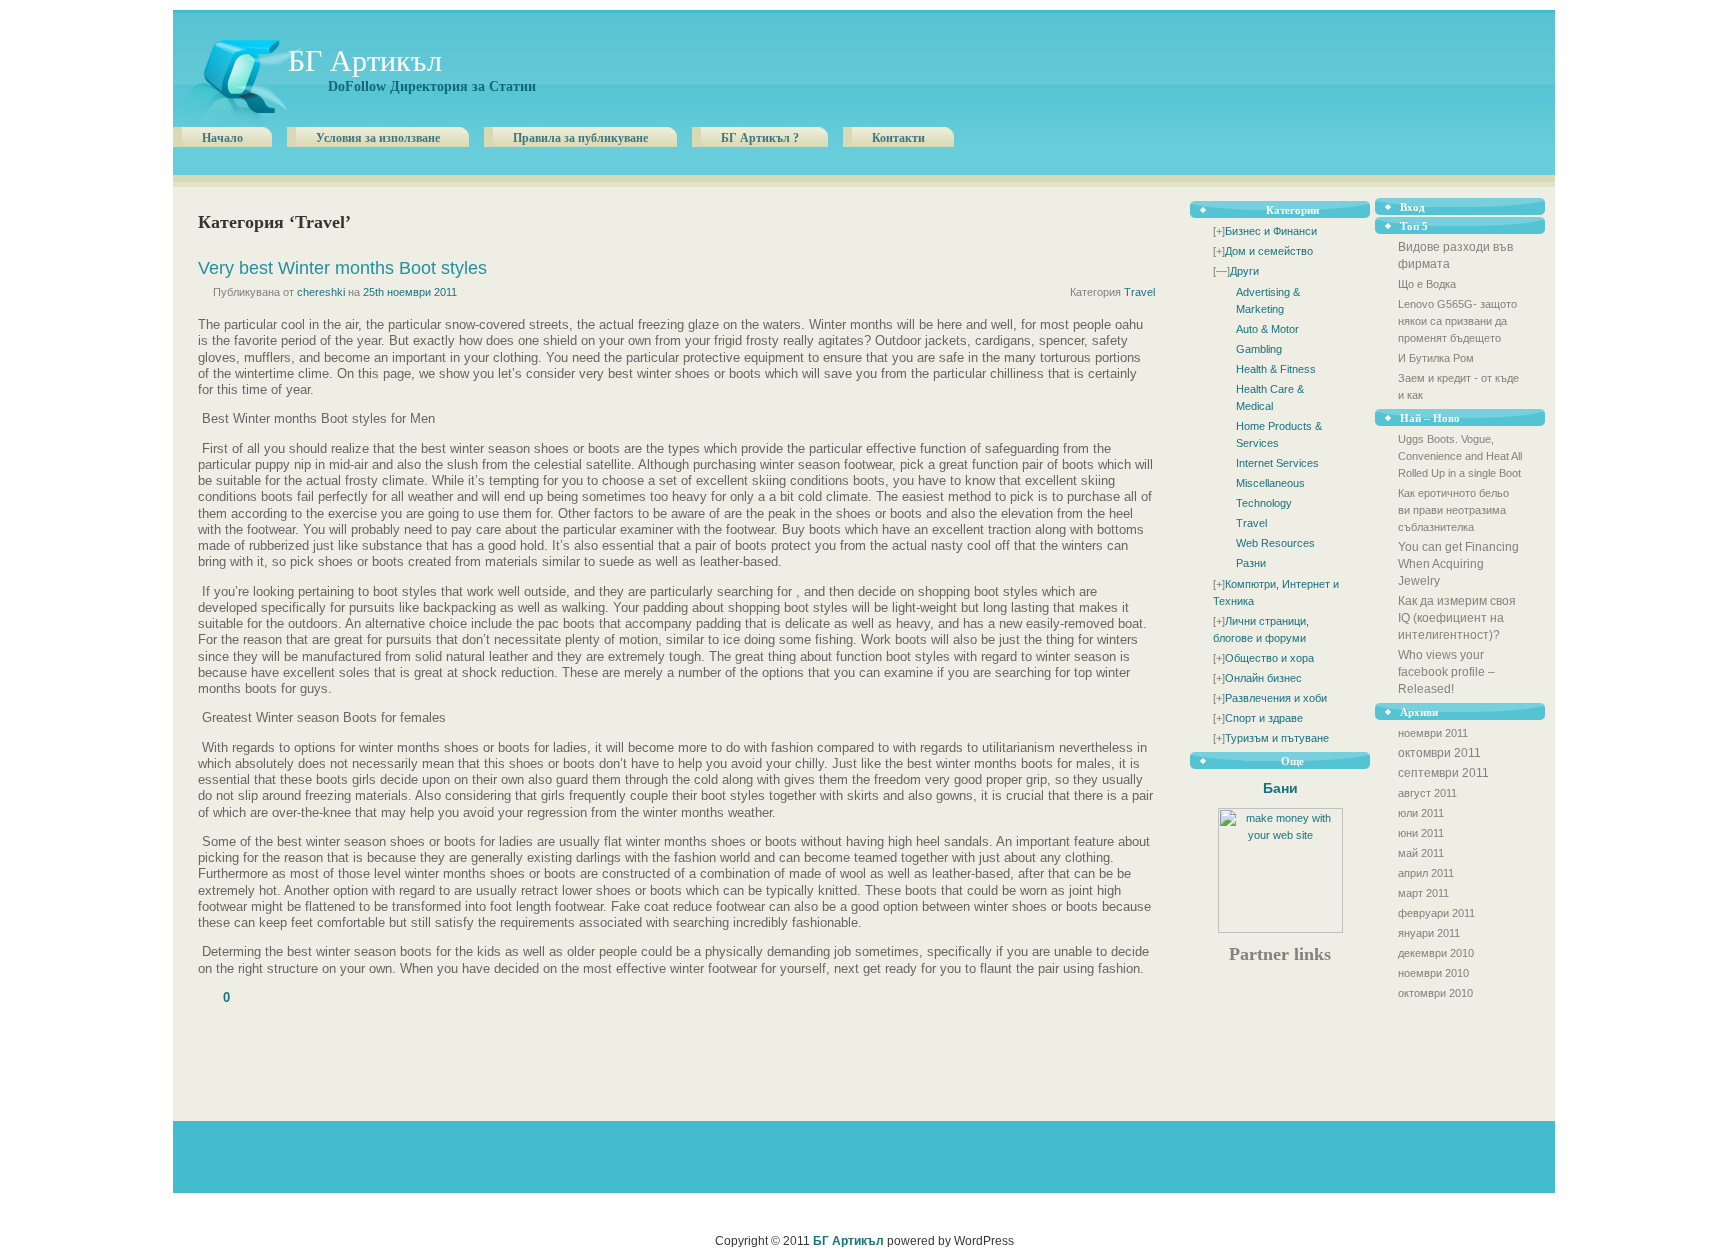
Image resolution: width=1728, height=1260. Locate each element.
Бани (1280, 788)
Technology (1264, 503)
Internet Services (1277, 463)
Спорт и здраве (1264, 718)
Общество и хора (1269, 658)
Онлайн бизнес (1263, 678)
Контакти (898, 138)
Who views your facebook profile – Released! (1446, 672)
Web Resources (1275, 543)
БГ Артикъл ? (760, 138)
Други (1244, 271)
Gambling (1259, 349)
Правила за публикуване (580, 138)
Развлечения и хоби (1276, 698)
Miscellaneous (1270, 483)
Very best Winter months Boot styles (342, 268)
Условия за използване (378, 138)
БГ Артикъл (365, 60)
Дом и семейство (1269, 251)
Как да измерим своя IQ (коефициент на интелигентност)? (1457, 618)
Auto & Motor (1267, 329)
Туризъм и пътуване (1277, 738)
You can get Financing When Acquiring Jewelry (1458, 564)
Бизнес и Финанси (1271, 231)
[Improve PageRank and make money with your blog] (1280, 929)
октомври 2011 (1439, 753)
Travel (1251, 523)
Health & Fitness (1276, 369)
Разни (1251, 563)
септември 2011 (1443, 773)
